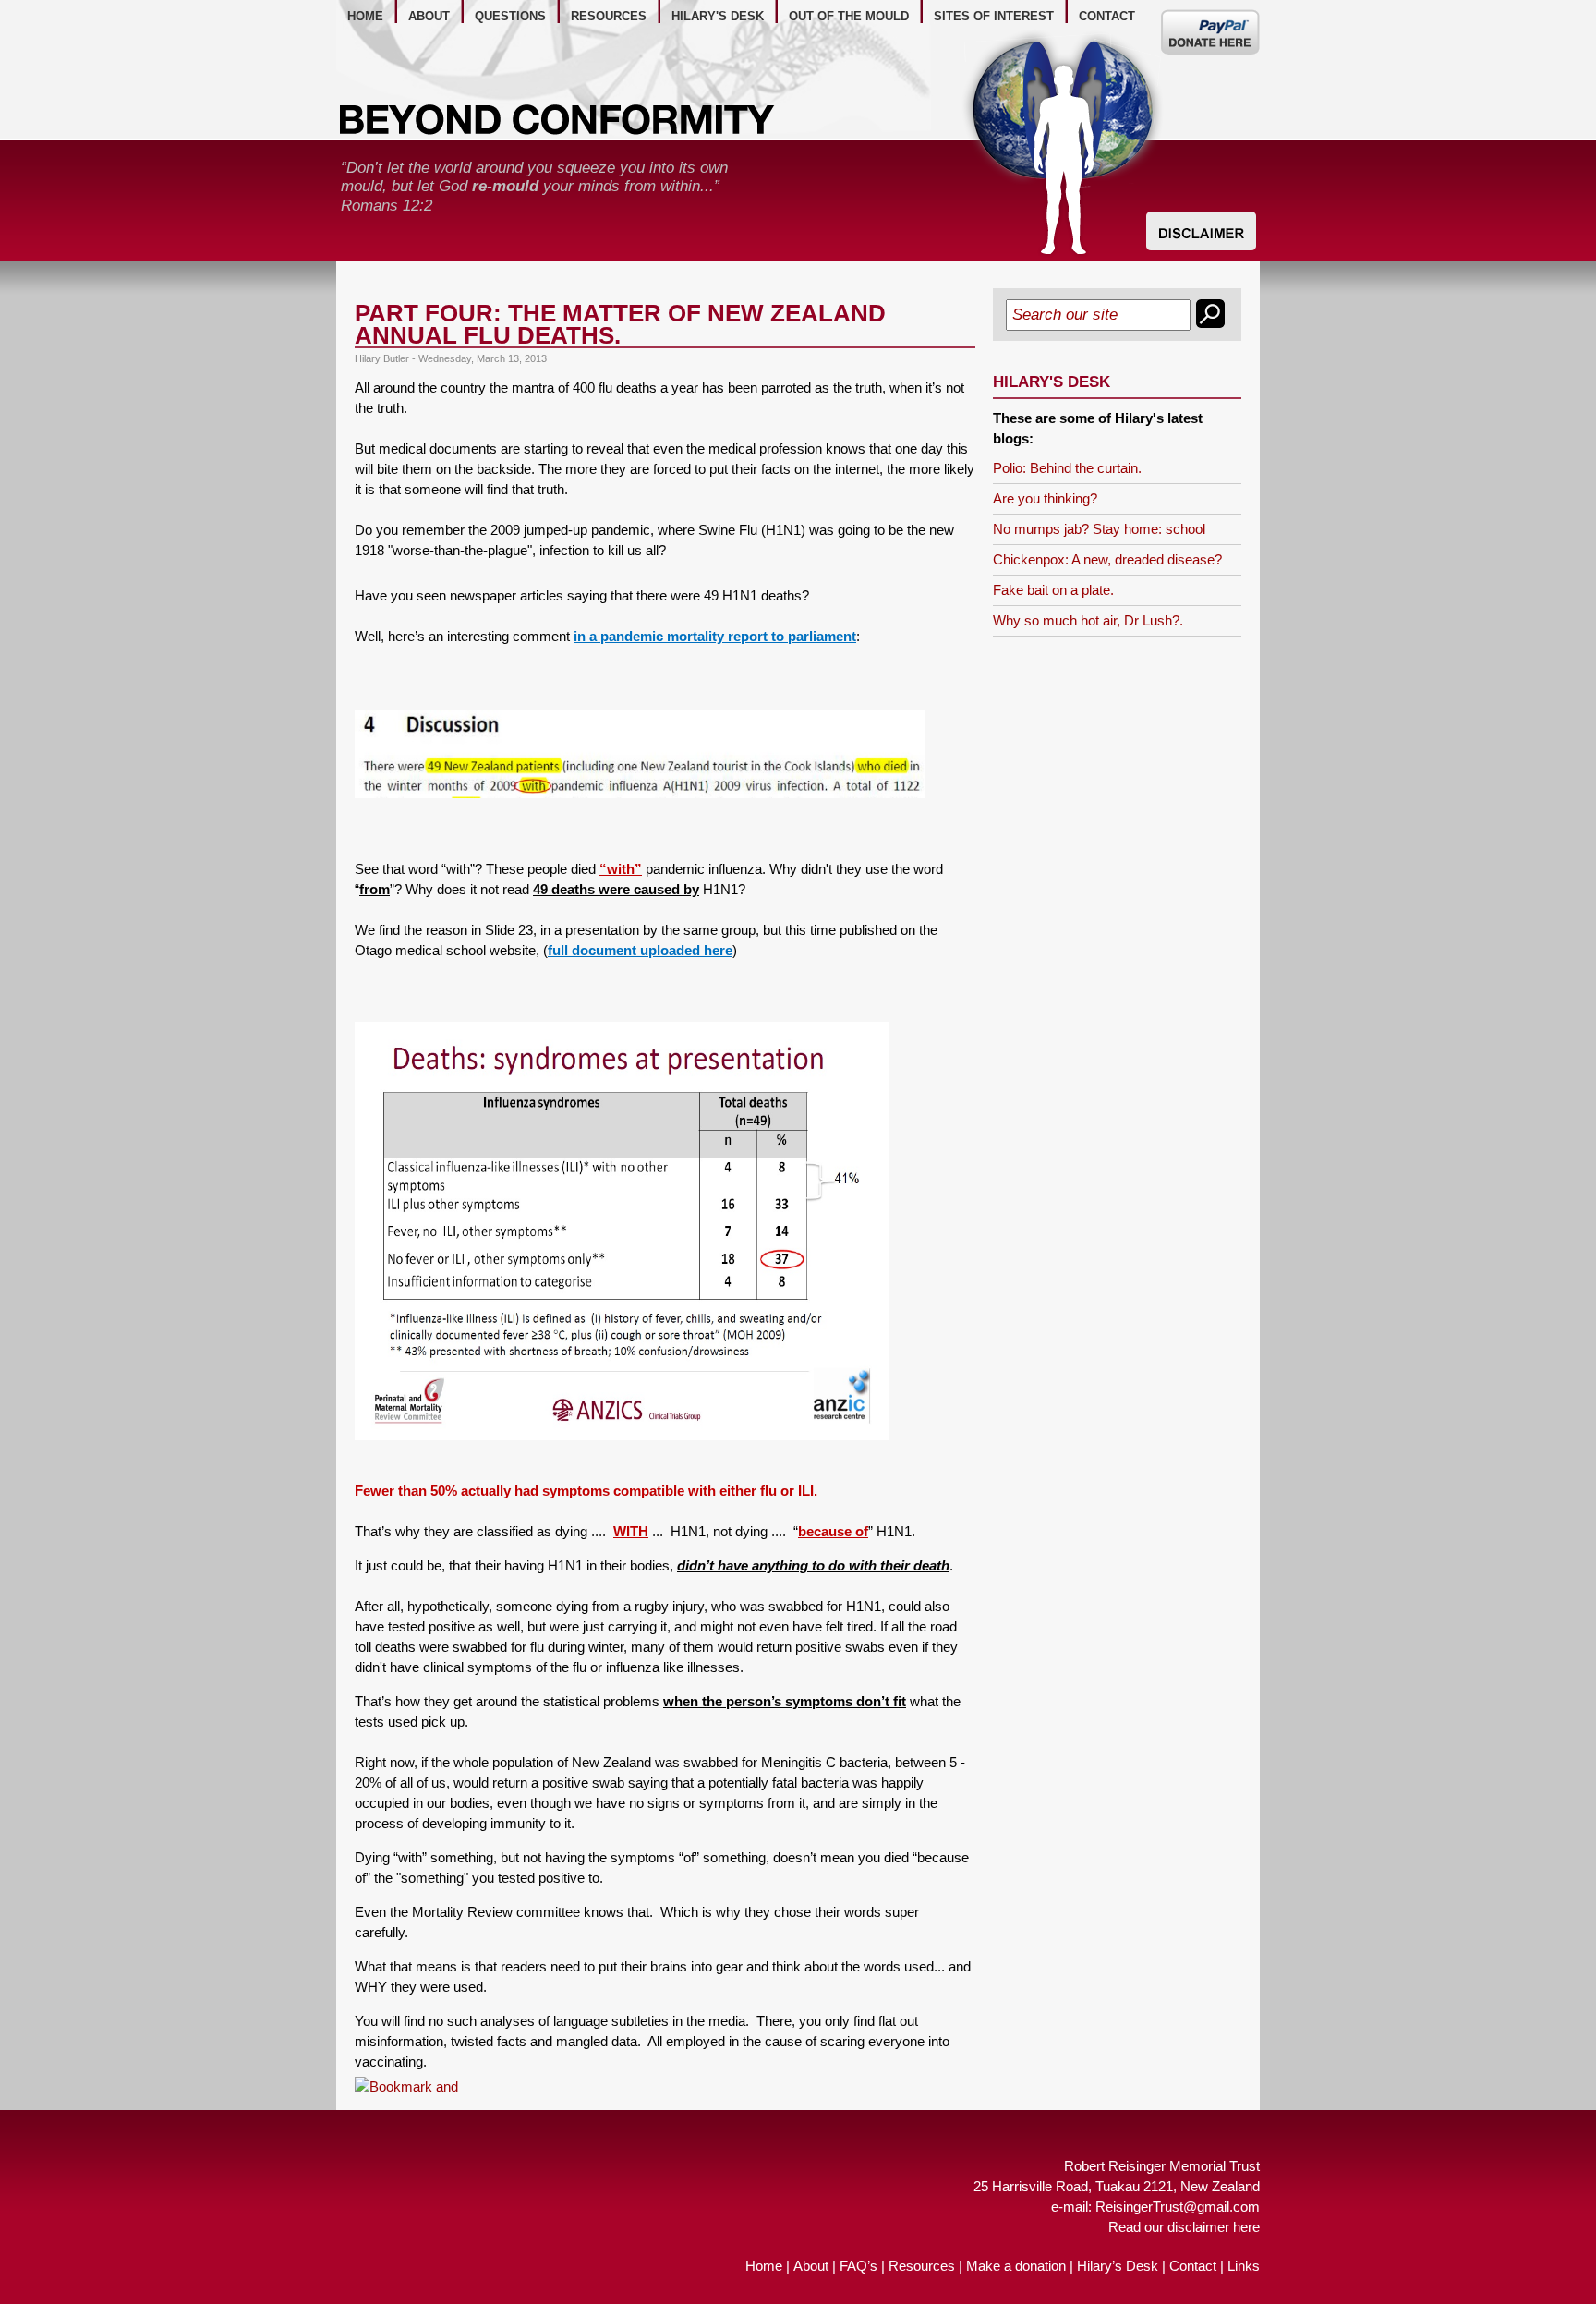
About (811, 2266)
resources (609, 16)
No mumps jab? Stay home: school (1099, 529)
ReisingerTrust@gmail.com (1178, 2207)
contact (1107, 16)
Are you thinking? (1045, 498)
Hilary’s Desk (1118, 2266)
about (429, 16)
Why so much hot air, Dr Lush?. (1088, 620)
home (365, 16)
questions (510, 16)
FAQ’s (858, 2266)
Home (764, 2266)
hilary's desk (718, 16)
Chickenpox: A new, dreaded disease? (1107, 559)
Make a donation (1016, 2266)
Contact (1193, 2266)
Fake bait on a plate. (1053, 590)
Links (1244, 2266)
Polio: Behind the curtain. (1067, 468)
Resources (922, 2266)
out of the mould (849, 16)
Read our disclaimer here (1184, 2227)
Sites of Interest (994, 16)
